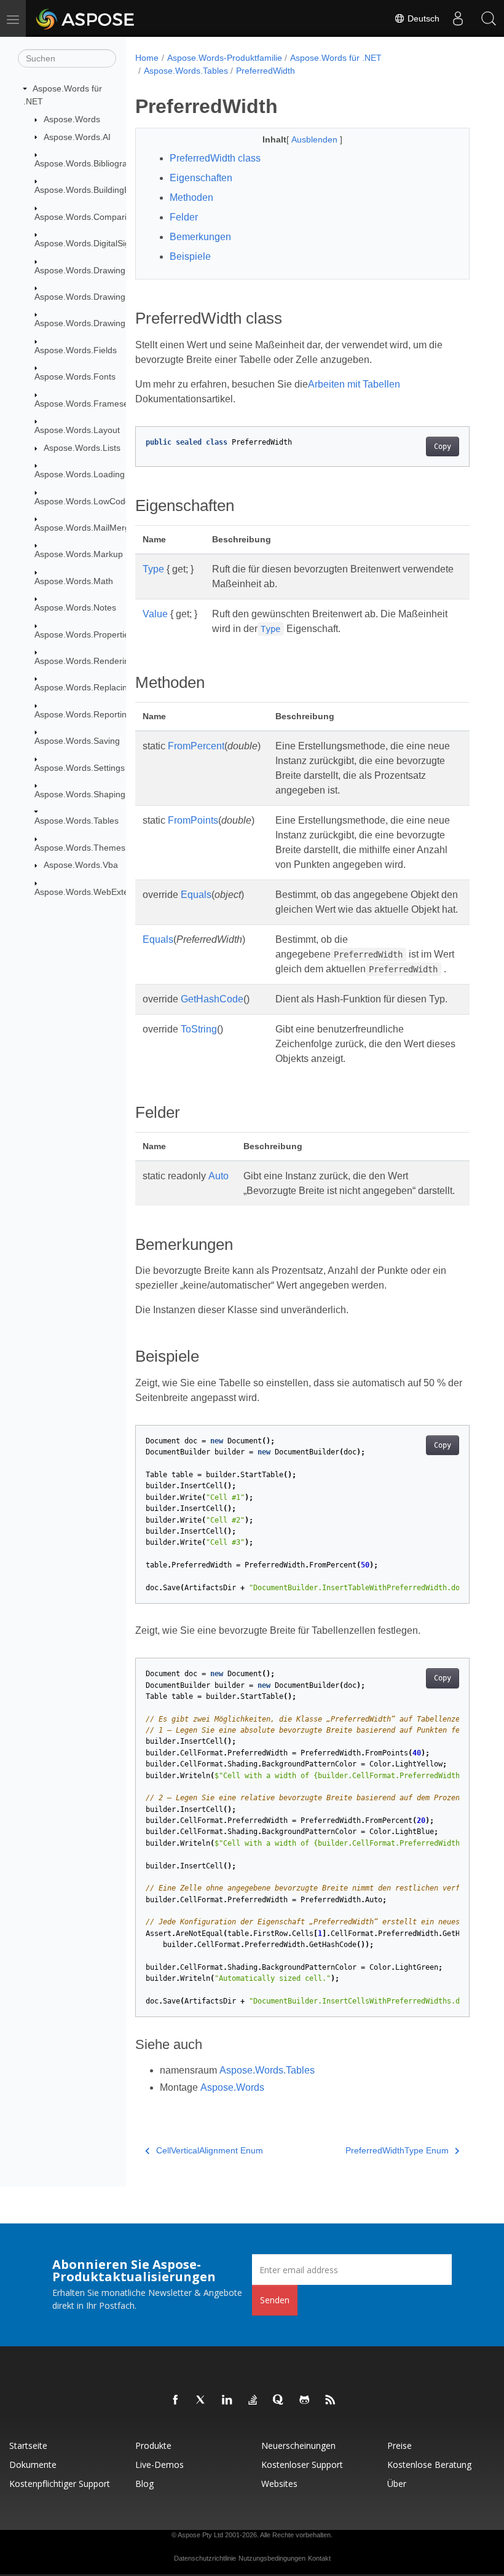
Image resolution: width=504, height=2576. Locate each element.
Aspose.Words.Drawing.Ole (88, 323)
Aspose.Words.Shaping (80, 794)
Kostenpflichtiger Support (60, 2484)
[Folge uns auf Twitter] (202, 2400)
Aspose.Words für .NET (336, 58)
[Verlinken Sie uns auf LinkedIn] (227, 2400)
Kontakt (319, 2558)
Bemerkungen (200, 237)
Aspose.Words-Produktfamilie (225, 58)
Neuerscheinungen (298, 2445)
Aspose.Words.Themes (80, 848)
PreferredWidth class (215, 158)
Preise (400, 2445)
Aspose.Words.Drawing (80, 270)
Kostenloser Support (302, 2465)
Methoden (191, 197)
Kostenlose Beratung (429, 2465)
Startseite (28, 2445)
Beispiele (190, 256)
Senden (275, 2300)
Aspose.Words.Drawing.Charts (94, 297)
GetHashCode (212, 999)
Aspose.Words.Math (74, 581)
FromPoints (193, 820)
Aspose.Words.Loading (80, 474)
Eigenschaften (201, 178)
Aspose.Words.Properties (84, 634)
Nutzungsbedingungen (272, 2558)
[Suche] (489, 18)
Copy (443, 447)
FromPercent (196, 746)
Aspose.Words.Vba (81, 865)
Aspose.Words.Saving (77, 741)
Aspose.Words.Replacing (83, 687)
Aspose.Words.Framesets (85, 404)
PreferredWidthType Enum (397, 2150)
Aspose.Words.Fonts (75, 377)
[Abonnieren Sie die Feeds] (331, 2400)
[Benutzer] (458, 18)
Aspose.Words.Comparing (85, 217)
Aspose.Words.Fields (76, 350)
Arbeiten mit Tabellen (354, 384)
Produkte (153, 2445)
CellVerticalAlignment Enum (210, 2150)
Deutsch (422, 18)
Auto (219, 1176)
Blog (144, 2484)
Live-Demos (159, 2465)
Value (155, 614)
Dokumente (33, 2465)
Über (397, 2484)
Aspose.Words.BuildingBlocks (92, 190)
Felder (184, 217)
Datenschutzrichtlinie (205, 2558)
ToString (199, 1029)
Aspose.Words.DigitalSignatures (97, 243)
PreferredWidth (266, 71)
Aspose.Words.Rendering (84, 661)
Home (147, 58)
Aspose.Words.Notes (75, 607)
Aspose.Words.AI (77, 137)
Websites (279, 2484)
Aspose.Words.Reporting (83, 714)
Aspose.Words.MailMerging (88, 528)
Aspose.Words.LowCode (82, 501)
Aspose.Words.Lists (82, 448)
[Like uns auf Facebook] (176, 2400)
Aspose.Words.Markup (79, 554)
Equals (196, 895)
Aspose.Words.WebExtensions (94, 892)
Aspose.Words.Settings (80, 768)
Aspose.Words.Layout (77, 430)
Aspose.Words (72, 119)
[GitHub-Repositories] (305, 2400)
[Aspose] (86, 18)
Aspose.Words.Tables (77, 821)
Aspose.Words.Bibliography (88, 163)
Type (153, 569)
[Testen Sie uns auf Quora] (279, 2400)
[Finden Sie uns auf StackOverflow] (253, 2400)
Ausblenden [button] (316, 139)
